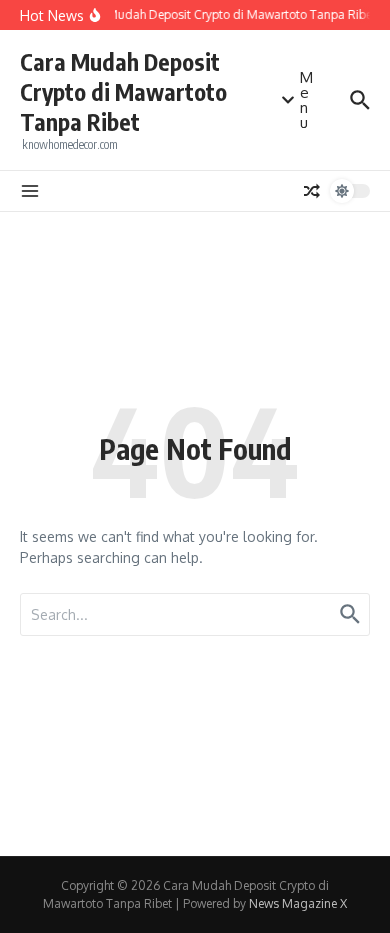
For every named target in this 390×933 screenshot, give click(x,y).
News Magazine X (298, 903)
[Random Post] (312, 191)
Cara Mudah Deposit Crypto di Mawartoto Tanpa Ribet (123, 91)
